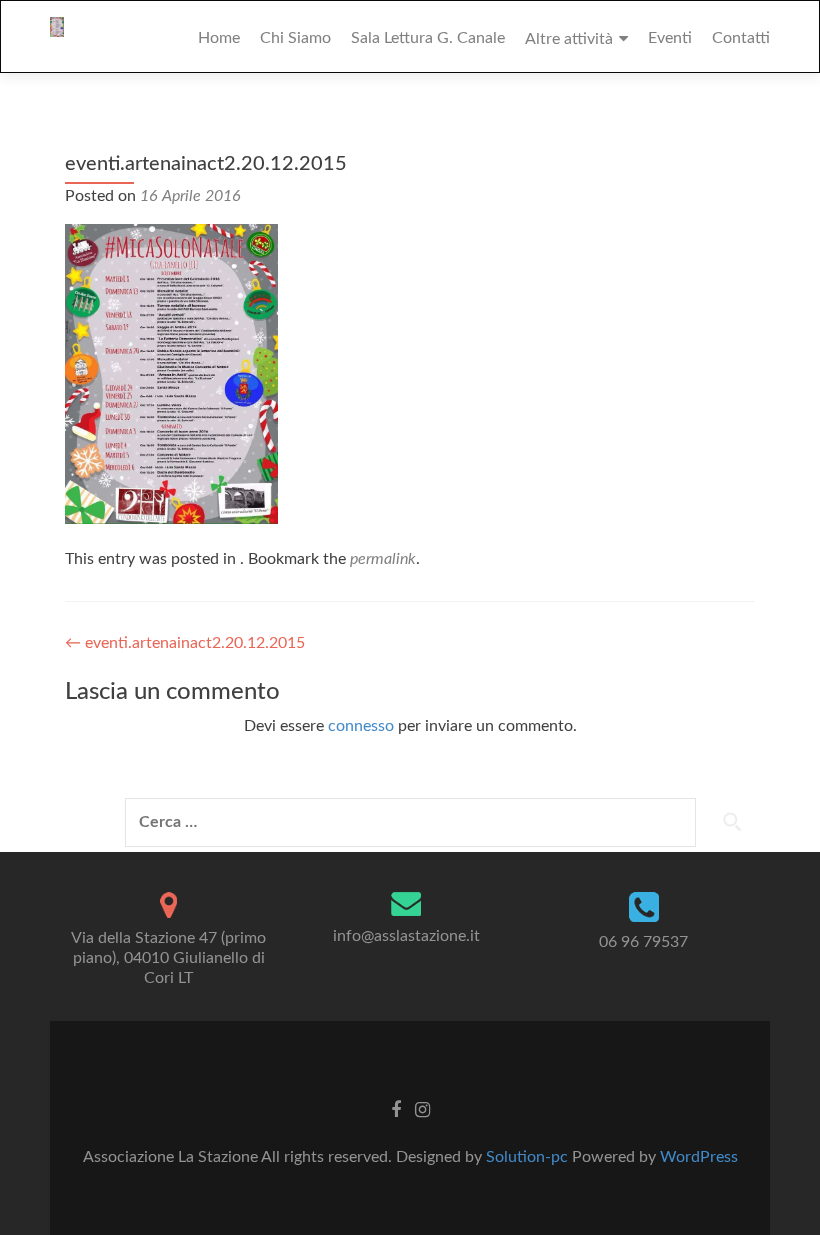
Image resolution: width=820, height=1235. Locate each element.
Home (219, 38)
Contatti (741, 38)
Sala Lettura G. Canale (428, 38)
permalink (383, 559)
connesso (361, 726)
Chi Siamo (295, 38)
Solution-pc (529, 1157)
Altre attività (569, 39)
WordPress (699, 1157)
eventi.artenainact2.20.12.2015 (185, 643)
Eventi (670, 38)
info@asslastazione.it (406, 936)
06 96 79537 (643, 942)
